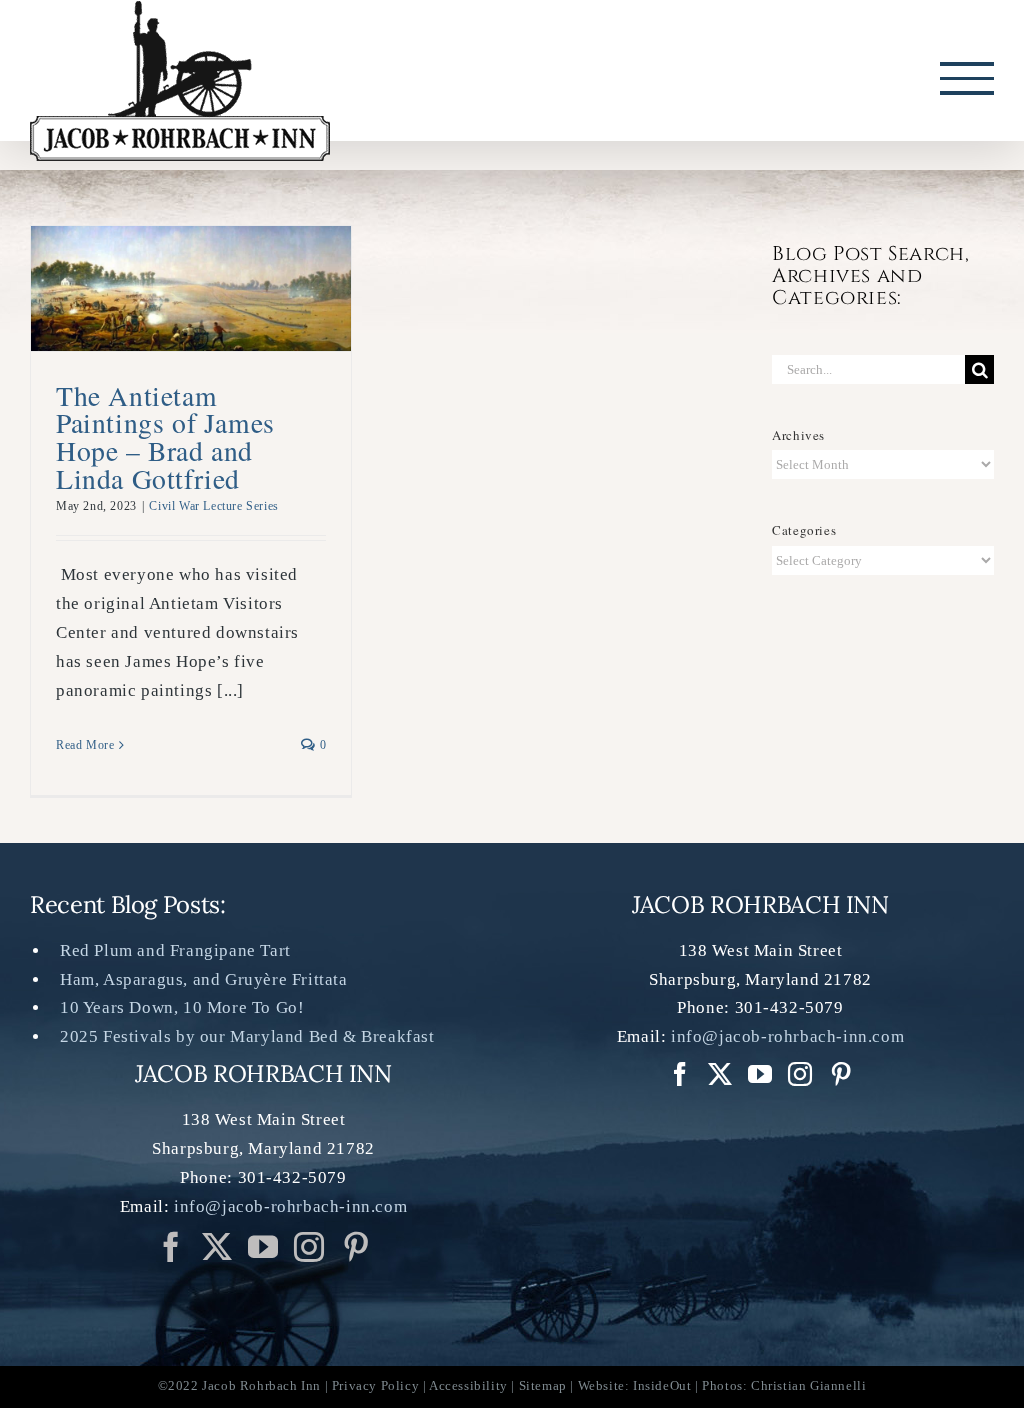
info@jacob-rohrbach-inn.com (290, 1206)
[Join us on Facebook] (171, 1247)
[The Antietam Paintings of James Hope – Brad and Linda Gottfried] (191, 278)
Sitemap (543, 1385)
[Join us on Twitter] (217, 1247)
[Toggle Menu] (967, 78)
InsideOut (662, 1385)
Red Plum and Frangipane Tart (175, 950)
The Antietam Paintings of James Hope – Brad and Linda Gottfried (165, 437)
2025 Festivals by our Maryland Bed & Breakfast (247, 1036)
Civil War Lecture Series (213, 506)
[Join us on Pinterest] (309, 1247)
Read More (85, 745)
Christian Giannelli (808, 1385)
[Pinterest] (356, 1247)
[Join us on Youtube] (263, 1247)
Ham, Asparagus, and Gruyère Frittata (204, 979)
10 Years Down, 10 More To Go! (182, 1007)
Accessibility (468, 1385)
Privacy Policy (375, 1385)
